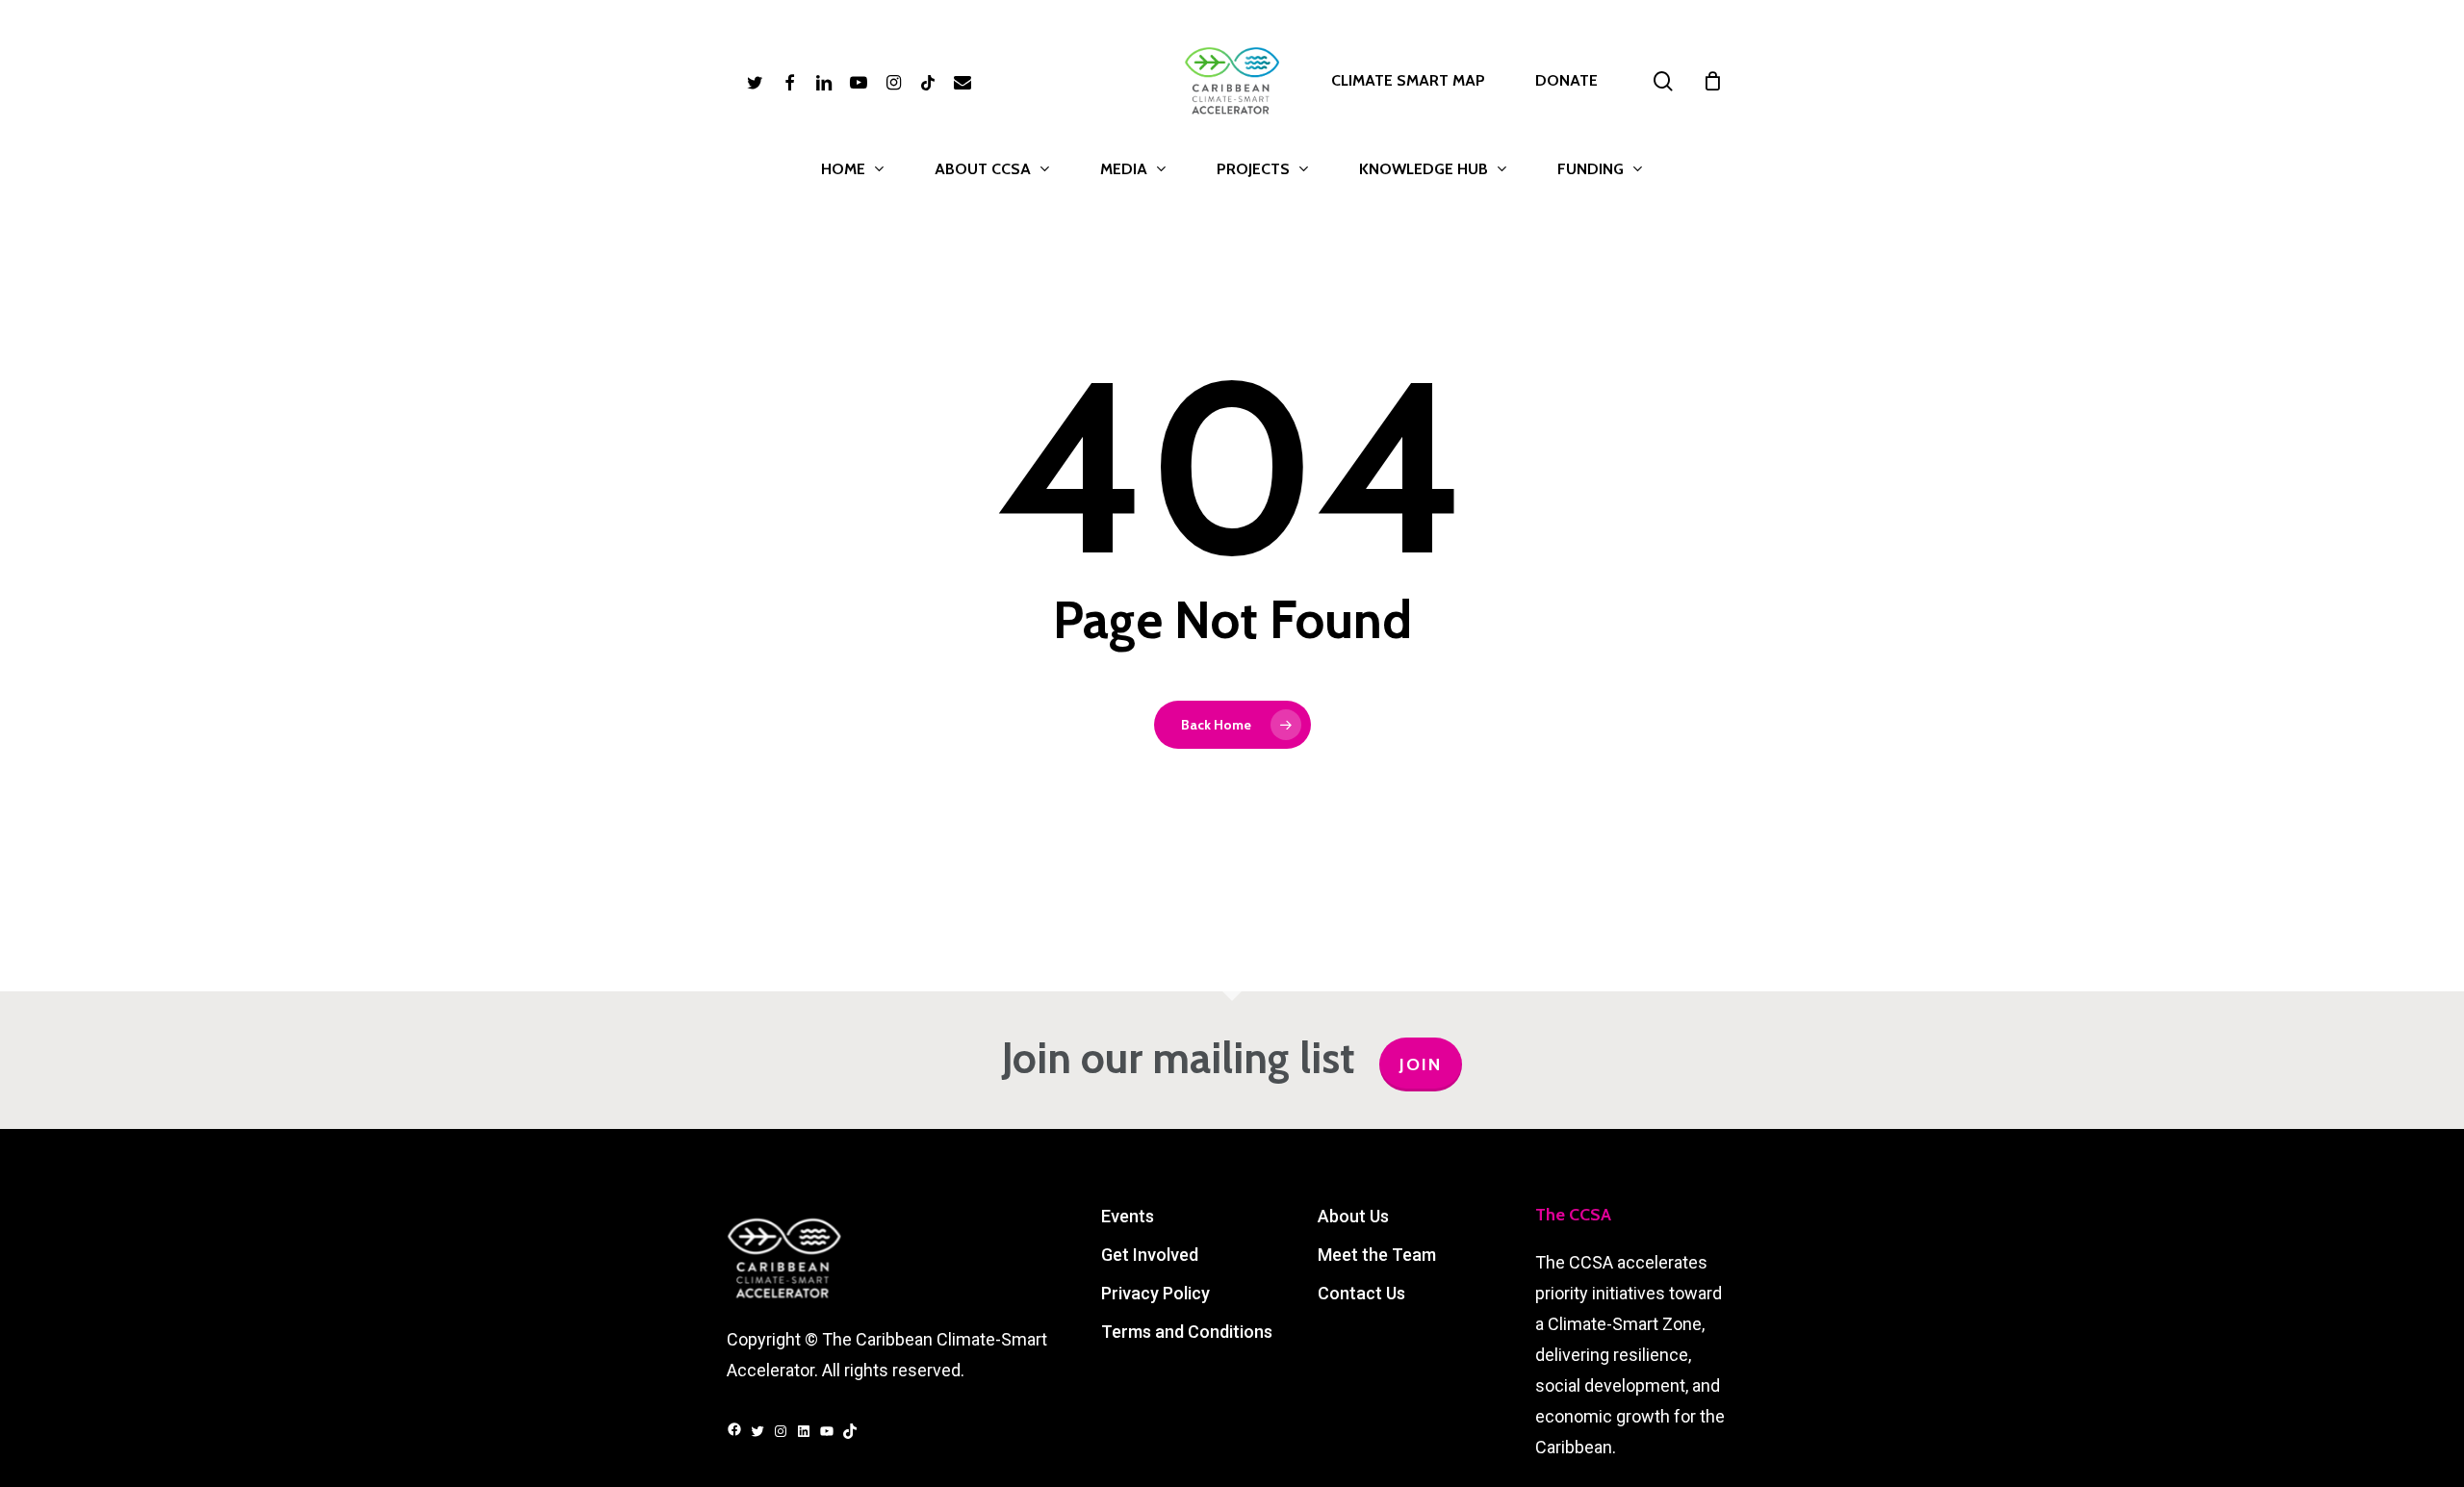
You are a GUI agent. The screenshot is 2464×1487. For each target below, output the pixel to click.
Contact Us (1361, 1293)
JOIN (1421, 1064)
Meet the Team (1377, 1255)
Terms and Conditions (1187, 1332)
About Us (1353, 1216)
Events (1128, 1216)
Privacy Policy (1155, 1293)
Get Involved (1150, 1255)
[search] (1663, 81)
